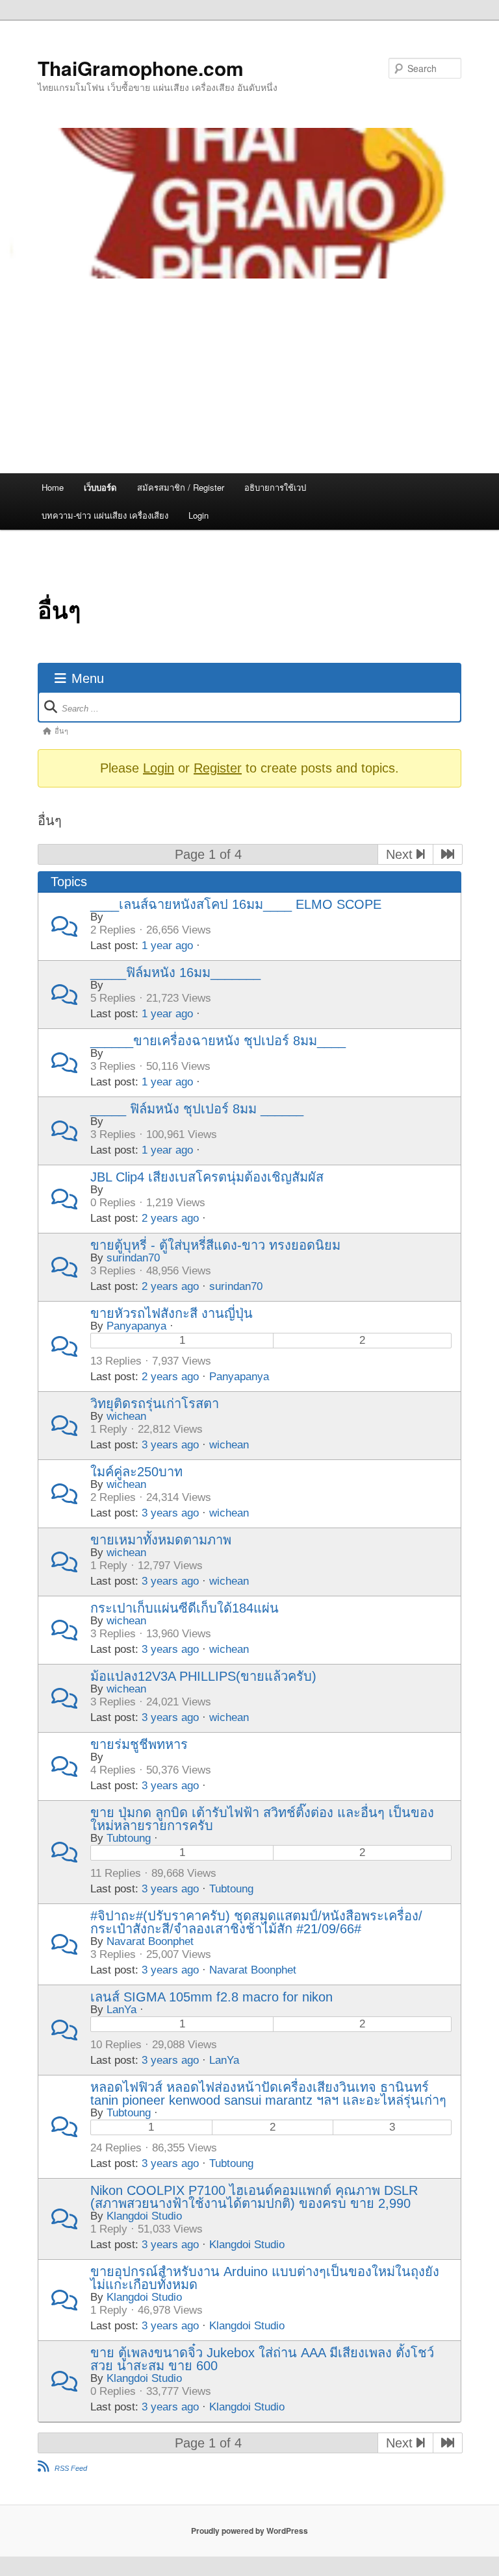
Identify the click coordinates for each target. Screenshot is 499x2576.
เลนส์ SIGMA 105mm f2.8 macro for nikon (211, 1997)
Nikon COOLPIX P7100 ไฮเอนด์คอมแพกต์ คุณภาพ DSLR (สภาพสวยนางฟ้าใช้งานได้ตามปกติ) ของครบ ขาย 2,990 (254, 2197)
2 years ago (170, 1218)
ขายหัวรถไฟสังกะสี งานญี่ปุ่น (172, 1313)
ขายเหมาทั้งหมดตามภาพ (161, 1540)
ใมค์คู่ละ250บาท (136, 1472)
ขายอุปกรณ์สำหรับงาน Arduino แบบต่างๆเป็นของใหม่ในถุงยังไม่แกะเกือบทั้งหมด (265, 2278)
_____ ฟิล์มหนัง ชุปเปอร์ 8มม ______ (197, 1109)
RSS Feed (71, 2468)
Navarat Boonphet (150, 1941)
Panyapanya (136, 1326)
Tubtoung (129, 1838)
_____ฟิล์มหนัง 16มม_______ (175, 972)
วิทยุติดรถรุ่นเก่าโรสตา (155, 1404)
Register (218, 768)
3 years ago (170, 1445)
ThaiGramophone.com (141, 68)
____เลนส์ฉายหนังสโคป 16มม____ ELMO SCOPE (236, 904)
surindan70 (133, 1258)
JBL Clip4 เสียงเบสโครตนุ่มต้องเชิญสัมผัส (207, 1177)
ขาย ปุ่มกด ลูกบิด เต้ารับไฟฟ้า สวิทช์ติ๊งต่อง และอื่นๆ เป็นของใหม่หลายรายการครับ (262, 1819)
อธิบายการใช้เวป (275, 487)
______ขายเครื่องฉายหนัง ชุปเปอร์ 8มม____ (218, 1041)
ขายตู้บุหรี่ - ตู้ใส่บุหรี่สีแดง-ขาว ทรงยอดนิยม (215, 1245)
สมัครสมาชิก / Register (181, 487)
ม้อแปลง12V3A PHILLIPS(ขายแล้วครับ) (203, 1676)
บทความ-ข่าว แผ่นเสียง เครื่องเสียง (105, 515)
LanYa (122, 2010)
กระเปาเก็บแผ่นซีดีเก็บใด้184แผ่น (185, 1608)
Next (401, 854)
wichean (126, 1416)
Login (198, 515)
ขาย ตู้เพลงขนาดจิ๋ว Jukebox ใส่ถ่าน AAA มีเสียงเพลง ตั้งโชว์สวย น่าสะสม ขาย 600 (262, 2359)
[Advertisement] (249, 376)
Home (53, 487)
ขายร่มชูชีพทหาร (139, 1744)
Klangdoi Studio (144, 2216)
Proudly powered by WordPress (249, 2531)
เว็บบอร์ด (100, 487)
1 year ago (167, 946)
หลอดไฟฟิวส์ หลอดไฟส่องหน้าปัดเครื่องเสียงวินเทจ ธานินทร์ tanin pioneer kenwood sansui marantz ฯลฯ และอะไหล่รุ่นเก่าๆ (268, 2094)
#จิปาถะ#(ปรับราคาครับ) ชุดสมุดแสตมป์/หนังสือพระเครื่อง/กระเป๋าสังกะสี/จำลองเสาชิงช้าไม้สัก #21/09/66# (256, 1922)
